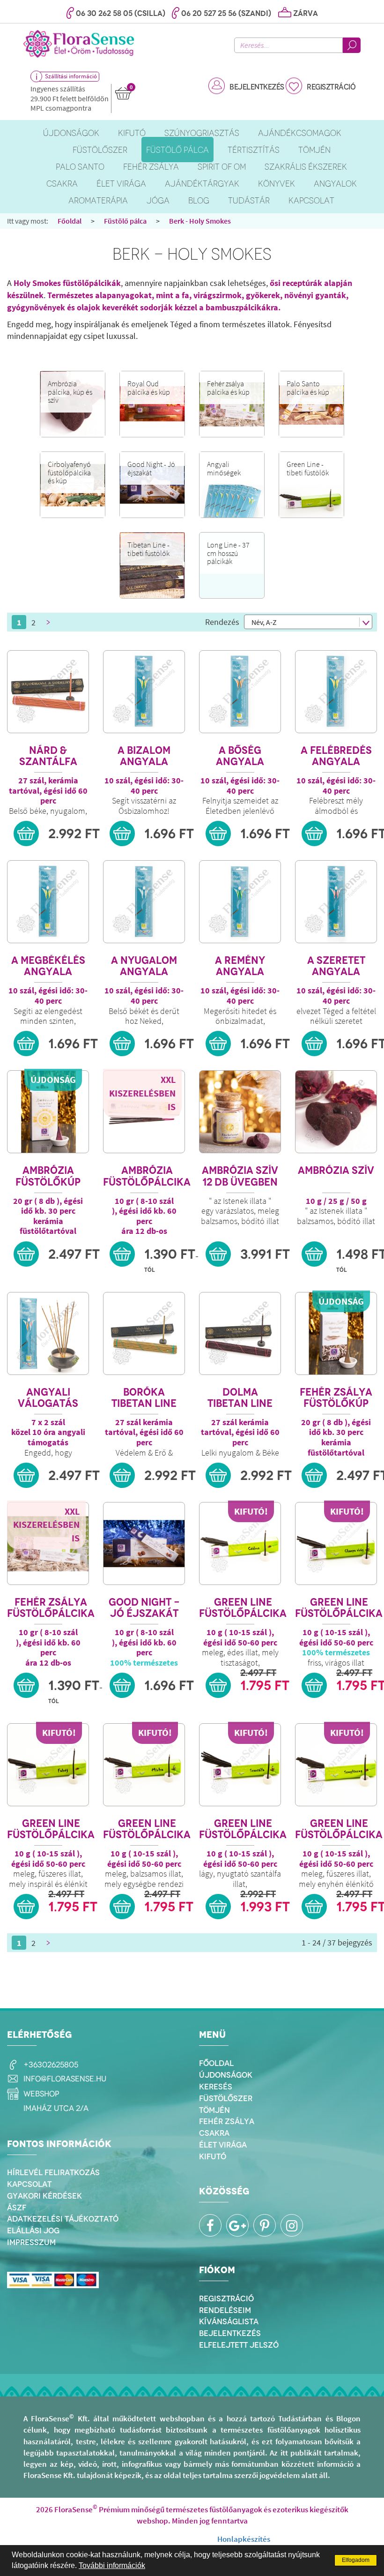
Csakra (214, 2133)
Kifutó (213, 2156)
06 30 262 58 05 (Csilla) (121, 13)
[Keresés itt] (352, 45)
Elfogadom (356, 2560)
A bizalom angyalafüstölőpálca (144, 756)
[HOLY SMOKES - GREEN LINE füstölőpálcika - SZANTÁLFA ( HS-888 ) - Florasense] (240, 1765)
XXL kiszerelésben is (142, 1093)
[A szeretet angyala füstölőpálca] (336, 902)
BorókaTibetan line (144, 1398)
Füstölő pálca (125, 221)
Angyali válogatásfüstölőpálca (48, 1398)
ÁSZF (17, 2208)
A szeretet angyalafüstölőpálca (336, 966)
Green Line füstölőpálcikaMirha (147, 1829)
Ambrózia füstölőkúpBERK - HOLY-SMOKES (48, 1176)
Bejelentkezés (257, 87)
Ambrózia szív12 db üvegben (240, 1176)
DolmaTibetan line (240, 1398)
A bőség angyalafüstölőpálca (240, 756)
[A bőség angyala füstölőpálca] (240, 692)
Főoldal (70, 221)
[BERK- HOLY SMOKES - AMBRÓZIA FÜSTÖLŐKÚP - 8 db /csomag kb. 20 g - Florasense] (48, 1112)
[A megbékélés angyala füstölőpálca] (48, 902)
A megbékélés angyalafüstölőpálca (48, 966)
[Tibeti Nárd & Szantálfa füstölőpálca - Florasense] (48, 692)
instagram (292, 2225)
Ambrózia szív (336, 1171)
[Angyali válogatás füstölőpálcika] (48, 1333)
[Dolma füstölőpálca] (240, 1333)
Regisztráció (331, 87)
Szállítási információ (71, 76)
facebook (210, 2225)
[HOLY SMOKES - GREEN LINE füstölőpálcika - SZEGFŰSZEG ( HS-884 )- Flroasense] (336, 1765)
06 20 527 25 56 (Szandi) (226, 13)
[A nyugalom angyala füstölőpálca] (144, 902)
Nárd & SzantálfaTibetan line (48, 756)
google (237, 2225)
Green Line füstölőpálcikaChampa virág (339, 1608)
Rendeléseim (225, 2310)
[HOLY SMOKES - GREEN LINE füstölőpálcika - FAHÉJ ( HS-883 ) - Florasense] (48, 1765)
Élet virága (223, 2145)
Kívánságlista (229, 2321)
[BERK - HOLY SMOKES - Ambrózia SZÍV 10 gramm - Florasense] (336, 1112)
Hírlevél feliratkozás (53, 2172)
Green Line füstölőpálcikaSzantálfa (243, 1829)
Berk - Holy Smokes (200, 221)
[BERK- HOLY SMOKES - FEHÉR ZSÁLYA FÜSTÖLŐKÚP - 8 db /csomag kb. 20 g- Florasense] (336, 1333)
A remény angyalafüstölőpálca (240, 966)
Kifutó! (251, 1511)
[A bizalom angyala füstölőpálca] (144, 692)
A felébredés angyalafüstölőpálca (336, 756)
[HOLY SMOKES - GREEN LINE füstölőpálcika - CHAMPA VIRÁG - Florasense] (336, 1543)
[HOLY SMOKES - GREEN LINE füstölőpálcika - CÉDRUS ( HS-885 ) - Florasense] (240, 1543)
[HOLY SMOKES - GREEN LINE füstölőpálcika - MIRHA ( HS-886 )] (144, 1765)
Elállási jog (33, 2231)
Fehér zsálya (227, 2121)
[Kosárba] (26, 834)
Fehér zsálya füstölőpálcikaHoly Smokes (51, 1608)
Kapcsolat (29, 2184)
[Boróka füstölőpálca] (144, 1333)
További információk (112, 2565)
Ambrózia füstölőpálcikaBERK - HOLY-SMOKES (147, 1176)
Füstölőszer (226, 2098)
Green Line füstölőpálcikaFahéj (51, 1829)
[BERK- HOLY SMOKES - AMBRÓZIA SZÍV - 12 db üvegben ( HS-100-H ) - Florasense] (240, 1112)
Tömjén (214, 2110)
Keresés (216, 2087)
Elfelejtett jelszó (239, 2345)
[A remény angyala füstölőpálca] (240, 902)
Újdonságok (226, 2075)
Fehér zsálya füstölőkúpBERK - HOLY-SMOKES (336, 1398)
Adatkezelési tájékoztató (63, 2219)
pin (265, 2225)
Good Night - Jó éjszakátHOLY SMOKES (144, 1608)
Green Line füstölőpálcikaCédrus (243, 1608)
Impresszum (31, 2242)
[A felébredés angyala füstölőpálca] (336, 692)
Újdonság (53, 1079)
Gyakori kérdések (44, 2196)
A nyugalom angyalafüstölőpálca (144, 966)
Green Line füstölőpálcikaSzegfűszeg (339, 1829)
